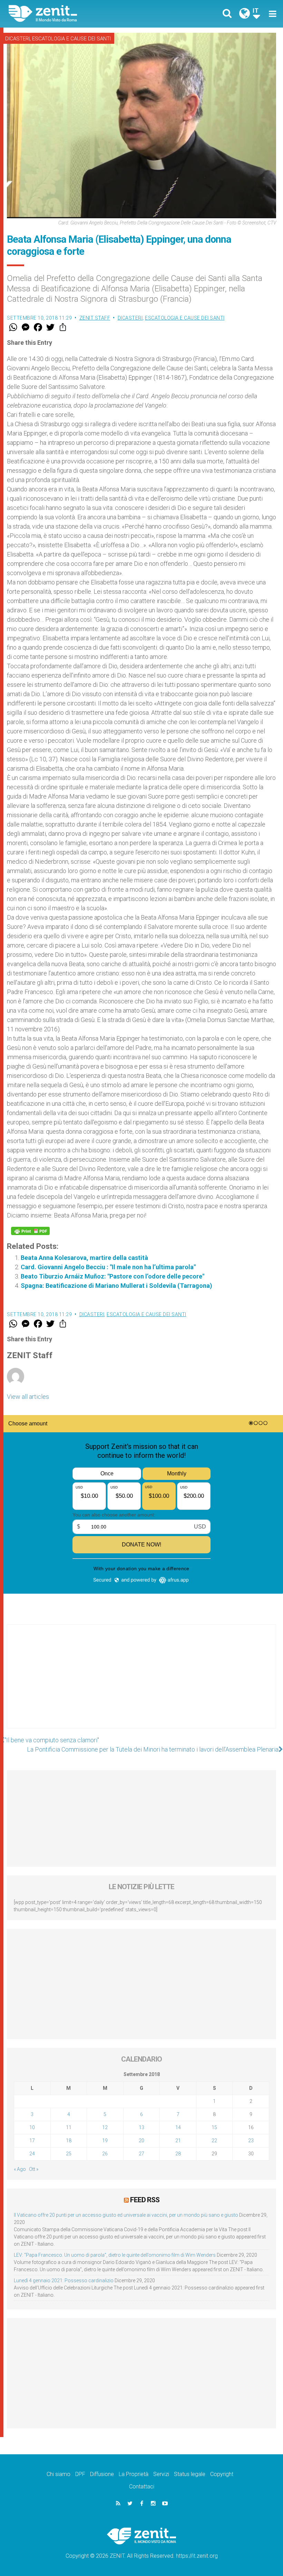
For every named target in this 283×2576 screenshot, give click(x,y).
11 (69, 2127)
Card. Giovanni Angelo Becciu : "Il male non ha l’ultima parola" (108, 1267)
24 (32, 2154)
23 (251, 2141)
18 (69, 2141)
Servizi (161, 2474)
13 (141, 2127)
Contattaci (142, 2487)
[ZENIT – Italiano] (79, 14)
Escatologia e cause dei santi (71, 39)
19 (105, 2141)
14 (178, 2127)
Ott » (34, 2169)
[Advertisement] (141, 1683)
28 (178, 2154)
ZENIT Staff (95, 318)
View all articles (28, 1397)
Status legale (190, 2474)
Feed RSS (145, 2200)
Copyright (222, 2474)
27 (141, 2154)
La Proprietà (134, 2474)
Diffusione (102, 2474)
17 (32, 2141)
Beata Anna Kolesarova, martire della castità (84, 1258)
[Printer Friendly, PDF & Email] (30, 1231)
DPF (80, 2474)
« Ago (20, 2169)
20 (141, 2141)
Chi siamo (58, 2474)
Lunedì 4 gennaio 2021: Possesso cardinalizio (64, 2281)
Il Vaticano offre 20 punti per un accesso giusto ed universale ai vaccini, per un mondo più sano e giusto (126, 2215)
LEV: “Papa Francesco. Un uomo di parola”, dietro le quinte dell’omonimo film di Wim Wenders (115, 2255)
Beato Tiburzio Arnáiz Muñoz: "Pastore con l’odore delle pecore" (113, 1276)
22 (214, 2141)
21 (178, 2141)
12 (105, 2127)
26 (105, 2154)
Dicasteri (17, 39)
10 (32, 2127)
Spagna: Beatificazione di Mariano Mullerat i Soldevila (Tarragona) (116, 1286)
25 (69, 2154)
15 (214, 2127)
